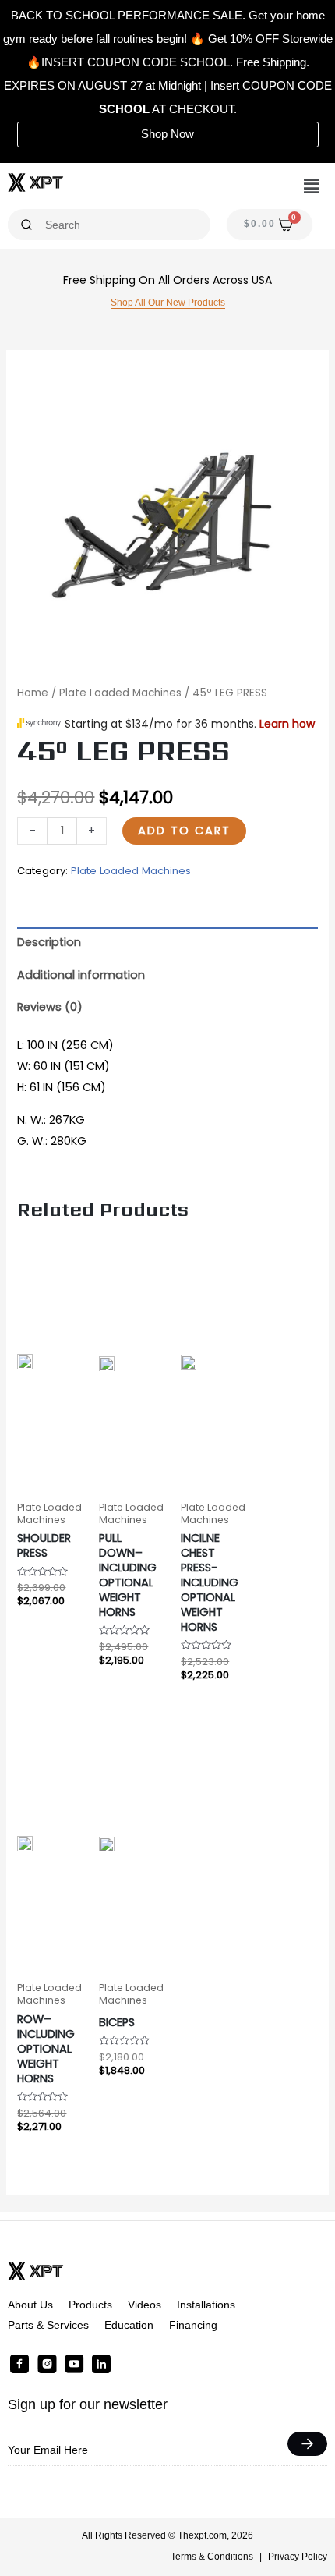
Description (49, 942)
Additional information (81, 975)
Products (90, 2305)
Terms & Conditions (212, 2557)
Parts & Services (48, 2325)
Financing (193, 2325)
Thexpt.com (202, 2535)
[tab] (167, 943)
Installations (206, 2305)
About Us (30, 2305)
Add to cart (184, 831)
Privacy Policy (298, 2557)
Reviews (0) (50, 1007)
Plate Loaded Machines (120, 693)
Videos (145, 2305)
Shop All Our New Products (168, 303)
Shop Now (167, 134)
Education (129, 2325)
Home (33, 693)
